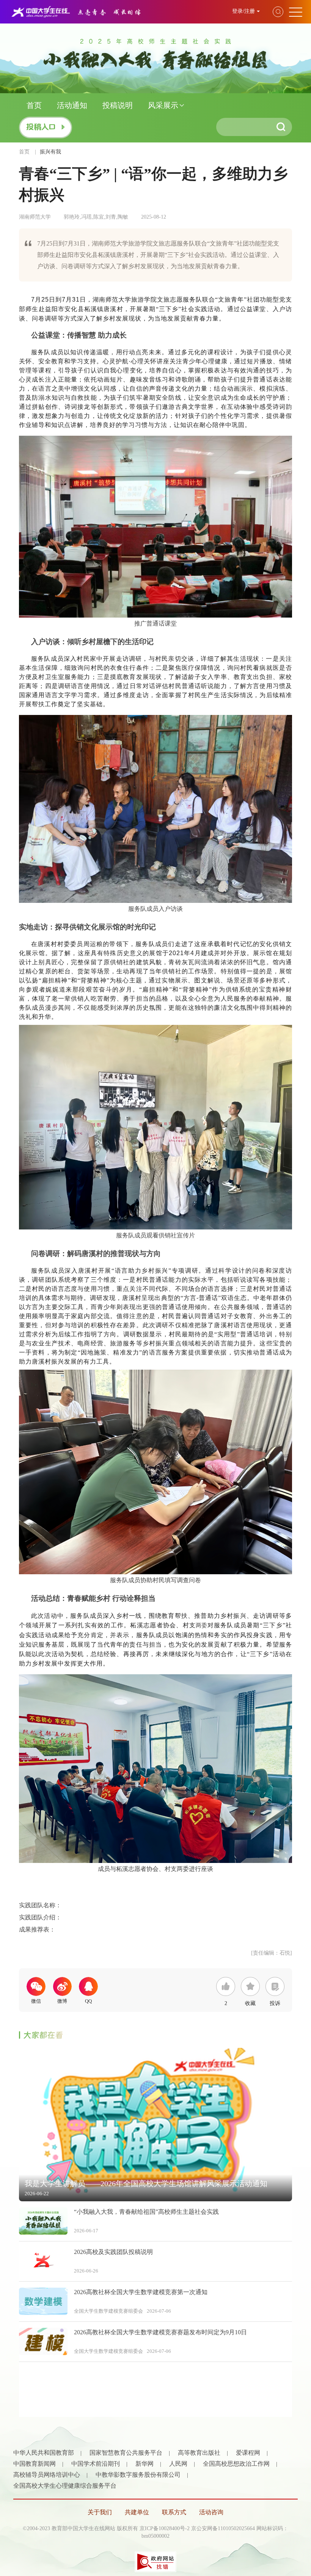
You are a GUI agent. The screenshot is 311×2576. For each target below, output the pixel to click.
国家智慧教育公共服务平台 (126, 2453)
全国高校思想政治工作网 (236, 2464)
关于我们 (100, 2512)
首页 (34, 105)
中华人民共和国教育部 (44, 2453)
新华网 (145, 2464)
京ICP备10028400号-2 (165, 2528)
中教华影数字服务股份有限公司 (138, 2475)
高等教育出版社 (199, 2453)
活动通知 (72, 105)
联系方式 (174, 2512)
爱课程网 (248, 2453)
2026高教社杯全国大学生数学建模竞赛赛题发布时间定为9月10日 (160, 2332)
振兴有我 (50, 152)
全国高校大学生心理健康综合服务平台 (65, 2486)
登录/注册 (243, 11)
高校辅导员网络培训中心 (47, 2475)
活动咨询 (211, 2512)
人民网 (178, 2464)
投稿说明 (118, 105)
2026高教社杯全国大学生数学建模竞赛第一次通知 (141, 2292)
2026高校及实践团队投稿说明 (113, 2252)
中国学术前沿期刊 (96, 2464)
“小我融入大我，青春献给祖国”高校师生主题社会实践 (146, 2212)
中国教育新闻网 (35, 2464)
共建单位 (137, 2512)
